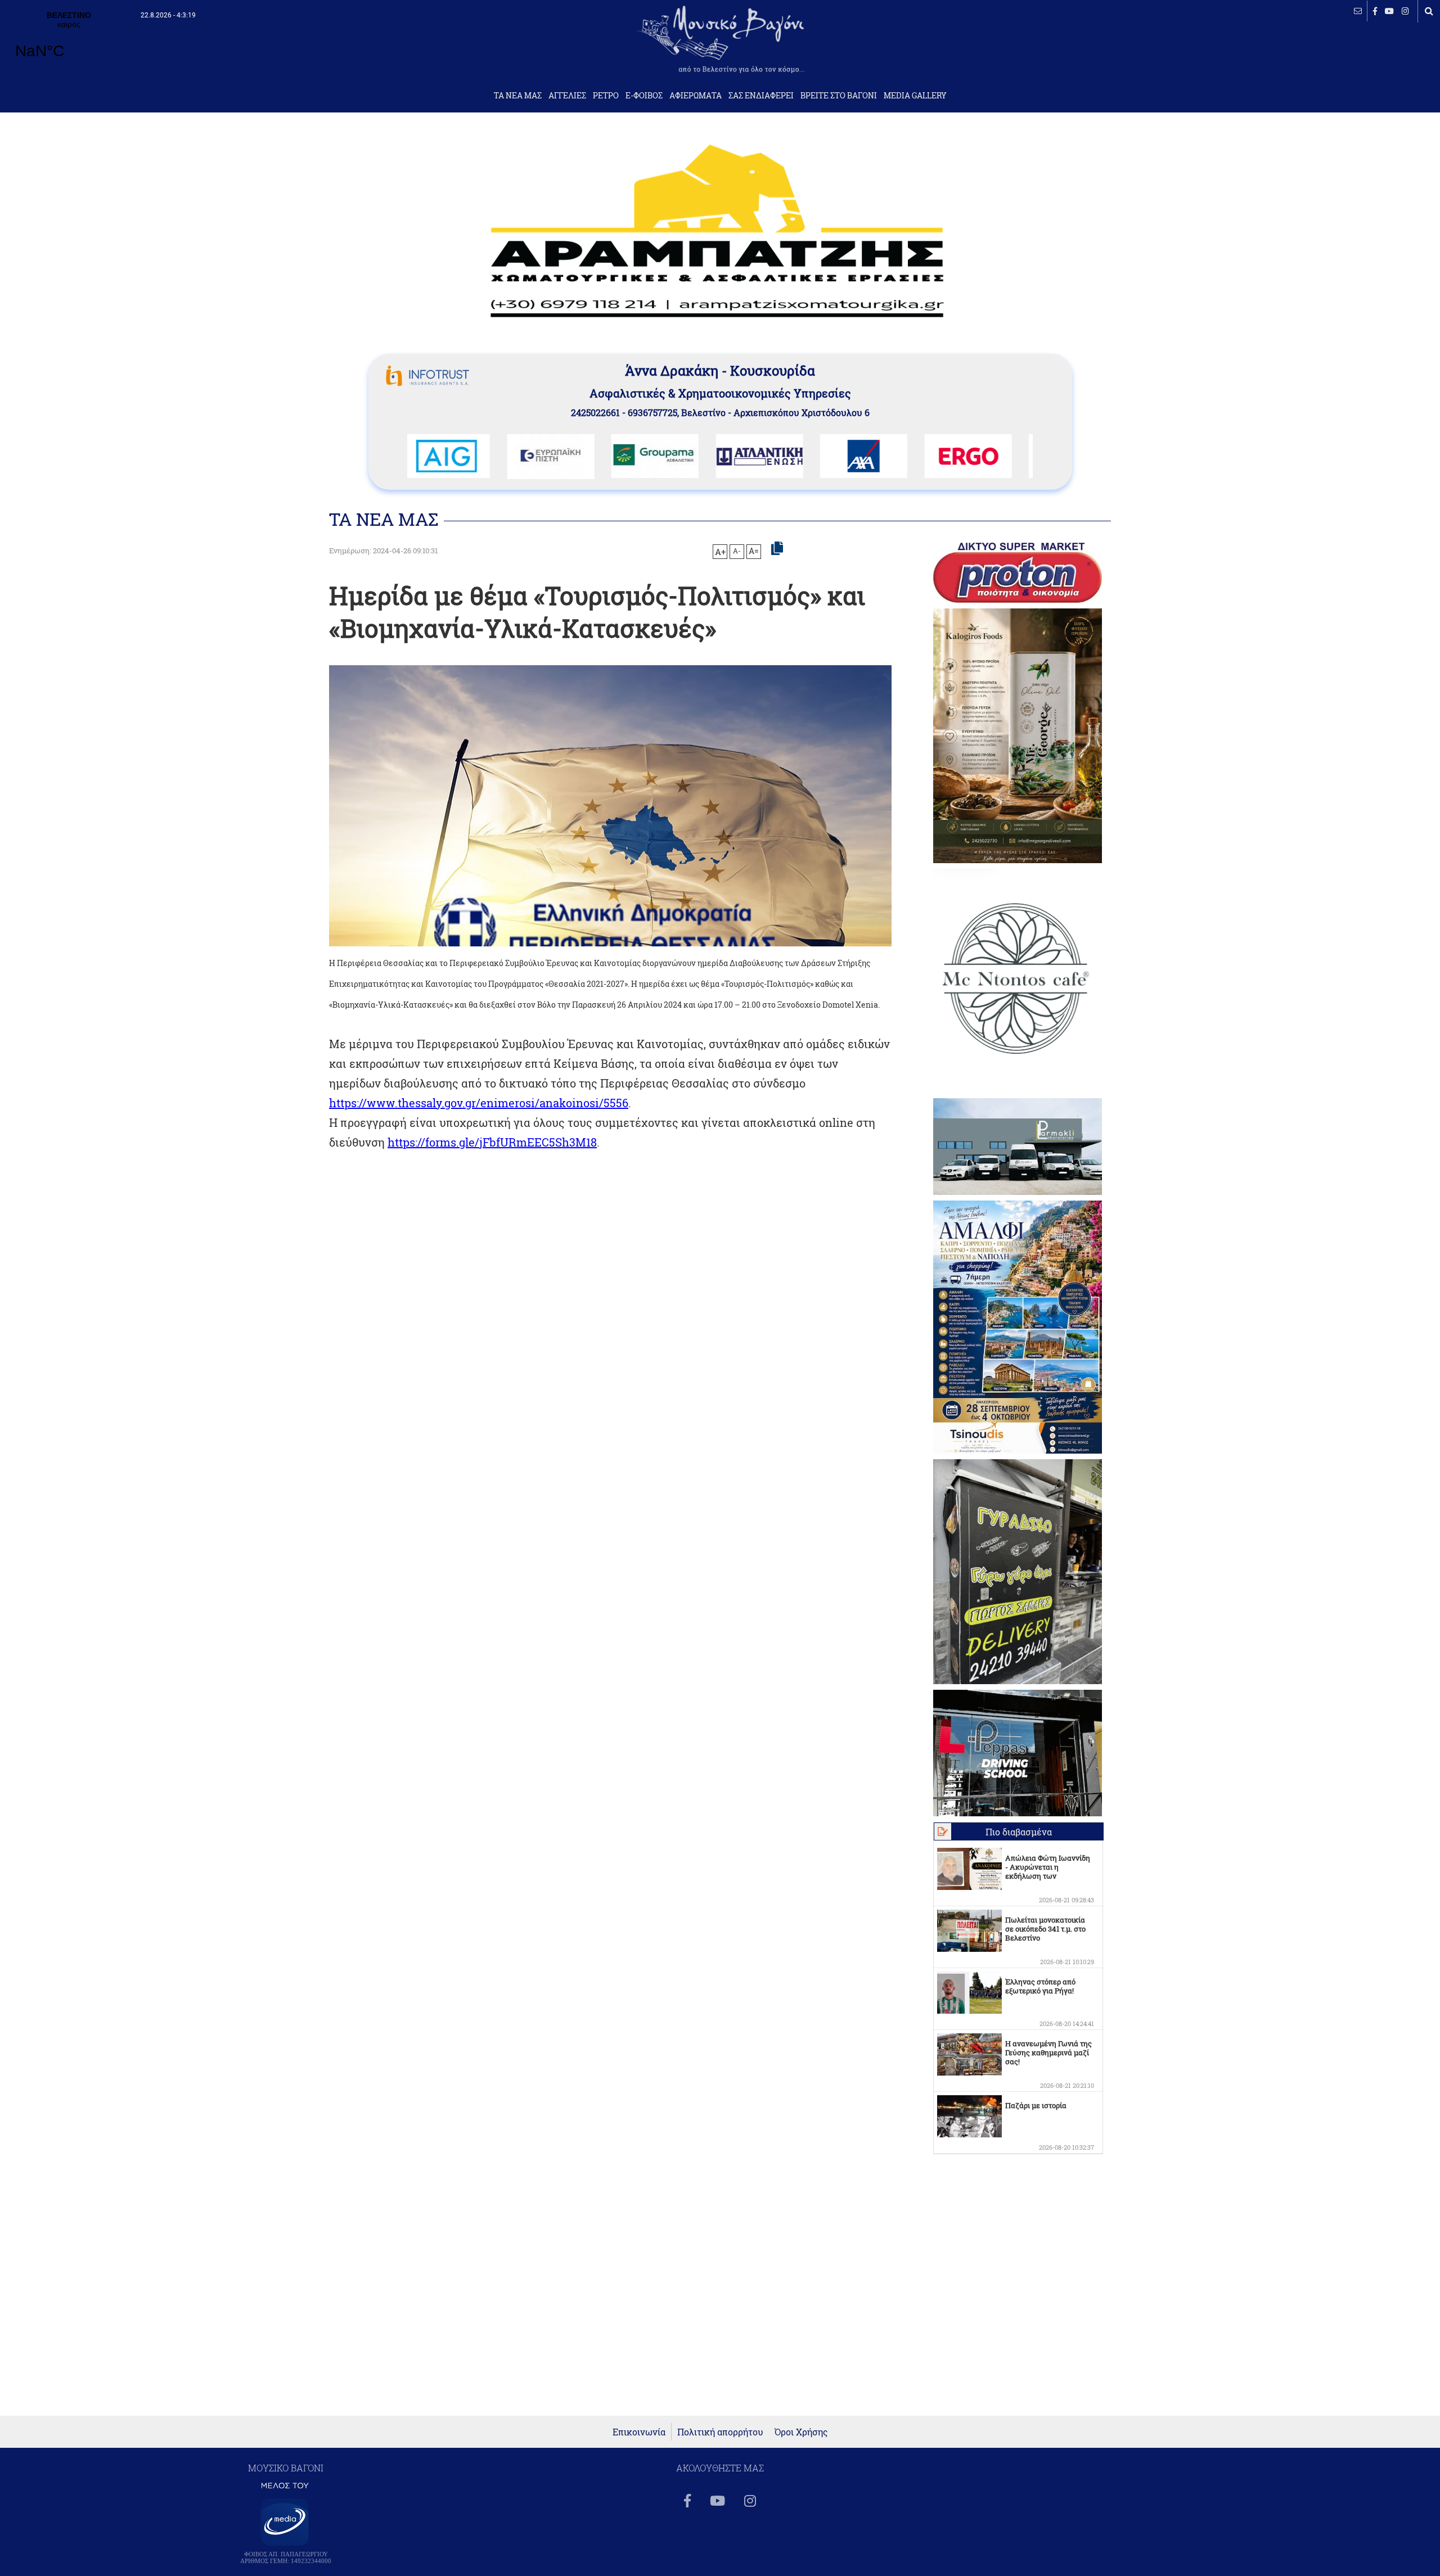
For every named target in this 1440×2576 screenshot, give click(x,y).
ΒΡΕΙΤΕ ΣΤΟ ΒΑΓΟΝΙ (839, 96)
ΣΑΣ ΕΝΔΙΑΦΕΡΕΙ (761, 96)
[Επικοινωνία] (1358, 11)
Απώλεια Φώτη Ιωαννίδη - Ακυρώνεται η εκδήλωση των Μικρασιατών (1048, 1871)
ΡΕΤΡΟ (606, 96)
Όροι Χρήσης (801, 2432)
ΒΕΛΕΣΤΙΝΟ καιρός (69, 42)
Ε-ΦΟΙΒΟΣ (644, 96)
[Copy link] (777, 549)
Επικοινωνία (639, 2432)
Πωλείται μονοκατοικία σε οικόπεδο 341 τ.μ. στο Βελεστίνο (1045, 1929)
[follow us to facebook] (1375, 11)
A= (754, 551)
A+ (720, 552)
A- (737, 551)
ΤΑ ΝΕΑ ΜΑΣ (518, 96)
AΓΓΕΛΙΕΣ (567, 96)
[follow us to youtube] (1389, 11)
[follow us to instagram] (1405, 11)
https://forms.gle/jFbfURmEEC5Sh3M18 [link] (492, 1142)
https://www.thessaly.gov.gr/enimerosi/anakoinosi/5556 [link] (479, 1103)
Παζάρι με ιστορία (1036, 2105)
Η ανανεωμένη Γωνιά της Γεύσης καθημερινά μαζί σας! (1048, 2052)
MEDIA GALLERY (915, 96)
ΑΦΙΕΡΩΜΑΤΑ (696, 96)
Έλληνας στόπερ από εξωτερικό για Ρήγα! (1040, 1986)
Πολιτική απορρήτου (720, 2432)
